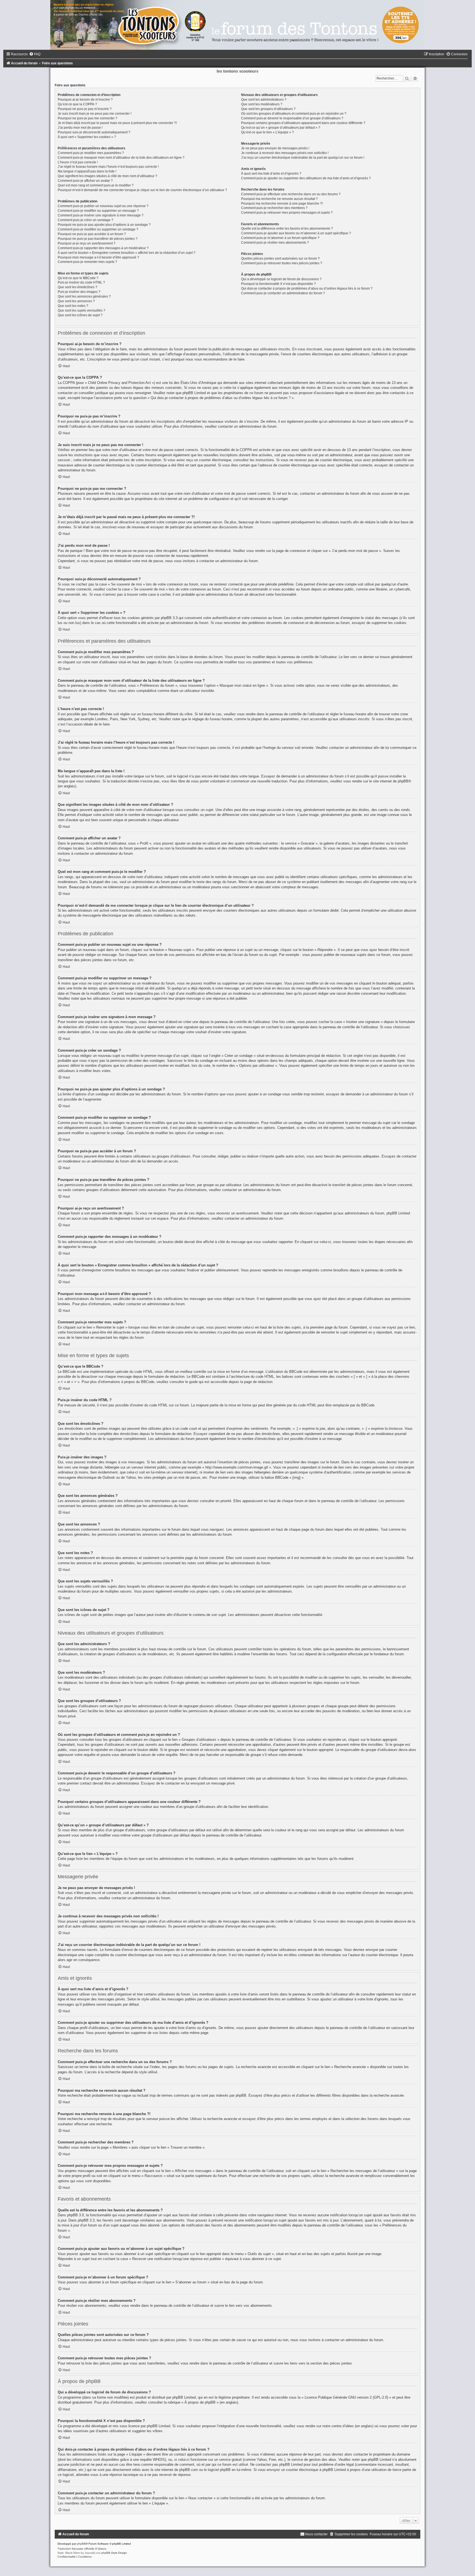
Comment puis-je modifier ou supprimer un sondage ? (98, 229)
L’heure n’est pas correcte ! (78, 162)
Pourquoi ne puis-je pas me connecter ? (88, 118)
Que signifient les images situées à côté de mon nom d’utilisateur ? (107, 176)
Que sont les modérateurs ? (262, 104)
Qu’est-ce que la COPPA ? (77, 104)
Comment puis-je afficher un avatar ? (85, 181)
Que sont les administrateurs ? (264, 100)
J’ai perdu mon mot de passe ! (80, 128)
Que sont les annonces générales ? (84, 296)
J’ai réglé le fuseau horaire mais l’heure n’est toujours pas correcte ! (108, 167)
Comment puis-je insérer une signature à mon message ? (101, 215)
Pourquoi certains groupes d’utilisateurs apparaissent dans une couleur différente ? (303, 123)
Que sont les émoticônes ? (78, 287)
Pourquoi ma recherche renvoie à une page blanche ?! (282, 204)
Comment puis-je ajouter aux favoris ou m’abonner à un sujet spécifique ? (296, 233)
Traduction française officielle (76, 2549)
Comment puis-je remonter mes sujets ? (87, 262)
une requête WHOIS (149, 2460)
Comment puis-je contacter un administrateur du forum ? (283, 293)
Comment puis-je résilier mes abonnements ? (275, 243)
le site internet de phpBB (389, 781)
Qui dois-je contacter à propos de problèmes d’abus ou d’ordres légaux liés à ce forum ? (307, 288)
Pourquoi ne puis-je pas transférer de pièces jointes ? (98, 239)
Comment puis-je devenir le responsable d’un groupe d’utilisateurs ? (292, 118)
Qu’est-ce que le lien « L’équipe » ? (267, 132)
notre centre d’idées (338, 2426)
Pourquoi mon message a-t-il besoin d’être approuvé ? (98, 257)
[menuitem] (35, 54)
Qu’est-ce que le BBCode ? (78, 278)
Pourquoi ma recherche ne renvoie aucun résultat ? (279, 199)
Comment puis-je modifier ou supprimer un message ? (98, 211)
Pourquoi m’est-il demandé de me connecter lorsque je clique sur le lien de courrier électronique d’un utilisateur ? (142, 190)
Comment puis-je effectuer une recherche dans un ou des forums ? (291, 194)
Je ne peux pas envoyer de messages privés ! (275, 148)
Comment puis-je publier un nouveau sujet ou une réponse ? (103, 206)
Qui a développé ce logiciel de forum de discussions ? (281, 279)
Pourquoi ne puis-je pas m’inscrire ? (85, 109)
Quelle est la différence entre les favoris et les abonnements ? (287, 229)
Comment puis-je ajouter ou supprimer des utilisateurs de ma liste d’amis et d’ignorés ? (306, 178)
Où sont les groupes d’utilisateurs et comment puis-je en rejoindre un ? (294, 114)
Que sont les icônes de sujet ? (80, 315)
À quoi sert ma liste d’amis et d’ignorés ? (271, 174)
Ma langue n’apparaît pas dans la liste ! (87, 171)
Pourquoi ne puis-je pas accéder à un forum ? (92, 234)
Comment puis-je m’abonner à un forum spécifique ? (280, 238)
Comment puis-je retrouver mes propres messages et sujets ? (287, 213)
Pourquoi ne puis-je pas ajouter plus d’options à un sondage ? (104, 225)
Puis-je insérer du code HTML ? (81, 282)
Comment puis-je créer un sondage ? (85, 220)
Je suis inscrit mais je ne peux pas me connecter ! (95, 114)
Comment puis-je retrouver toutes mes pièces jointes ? (282, 263)
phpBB (81, 2544)
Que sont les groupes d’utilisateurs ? (268, 109)
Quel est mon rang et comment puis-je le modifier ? (96, 185)
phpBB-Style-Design (114, 2553)
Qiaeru (102, 2549)
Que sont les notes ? (73, 306)
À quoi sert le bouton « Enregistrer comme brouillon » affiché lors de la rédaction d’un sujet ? (127, 253)
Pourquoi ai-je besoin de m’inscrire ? (85, 100)
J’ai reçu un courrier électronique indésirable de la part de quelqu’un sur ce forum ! (303, 158)
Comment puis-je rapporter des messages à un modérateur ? (103, 248)
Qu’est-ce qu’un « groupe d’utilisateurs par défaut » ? (281, 128)
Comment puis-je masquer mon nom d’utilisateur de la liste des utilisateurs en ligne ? (121, 158)
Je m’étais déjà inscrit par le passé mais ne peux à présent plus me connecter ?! (117, 123)
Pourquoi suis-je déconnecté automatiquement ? (94, 132)
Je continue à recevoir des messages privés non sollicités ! (285, 153)
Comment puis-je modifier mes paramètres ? (91, 153)
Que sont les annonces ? (76, 301)
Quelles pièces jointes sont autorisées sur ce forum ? (280, 259)
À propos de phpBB (200, 2402)
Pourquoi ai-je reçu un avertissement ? (87, 243)
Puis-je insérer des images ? (79, 292)
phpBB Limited (184, 2397)
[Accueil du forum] (237, 25)
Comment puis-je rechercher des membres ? (274, 208)
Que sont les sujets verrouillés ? (82, 310)
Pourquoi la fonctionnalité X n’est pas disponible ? (278, 284)
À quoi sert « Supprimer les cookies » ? (87, 137)
